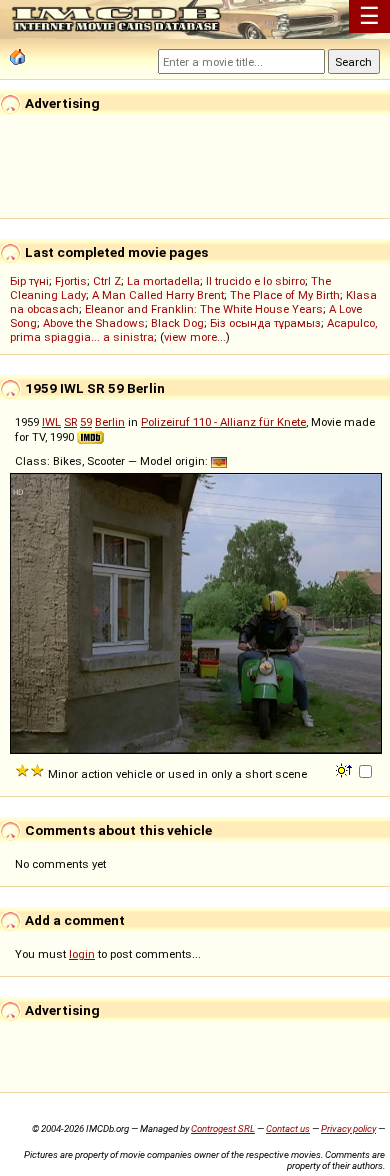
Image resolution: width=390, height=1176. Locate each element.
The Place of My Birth (285, 295)
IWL (51, 422)
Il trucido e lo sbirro (255, 281)
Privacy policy (348, 1128)
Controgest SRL (223, 1128)
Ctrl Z (107, 281)
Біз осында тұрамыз (265, 323)
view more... (195, 337)
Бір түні (29, 281)
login (82, 954)
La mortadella (163, 281)
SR (70, 422)
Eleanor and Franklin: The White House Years (204, 309)
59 (86, 422)
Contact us (288, 1128)
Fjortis (71, 281)
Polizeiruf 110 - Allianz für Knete (223, 422)
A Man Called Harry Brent (158, 295)
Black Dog (177, 323)
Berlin (110, 422)
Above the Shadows (94, 323)
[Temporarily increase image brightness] (345, 769)
